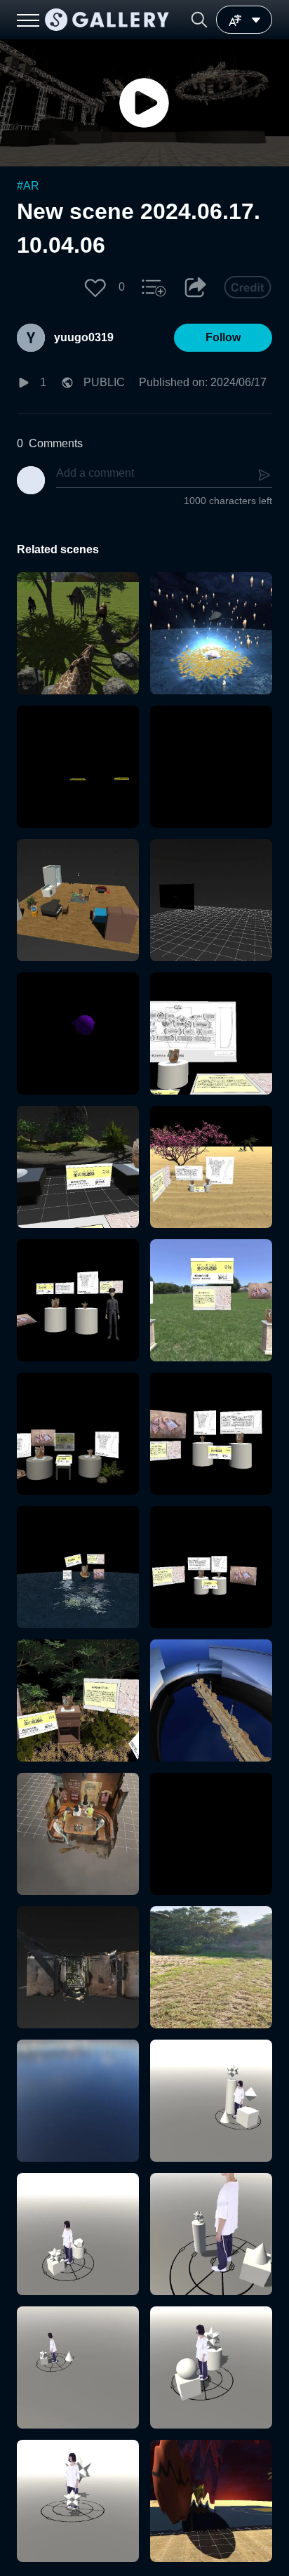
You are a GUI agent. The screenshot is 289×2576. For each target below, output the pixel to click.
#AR (28, 186)
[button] (199, 20)
